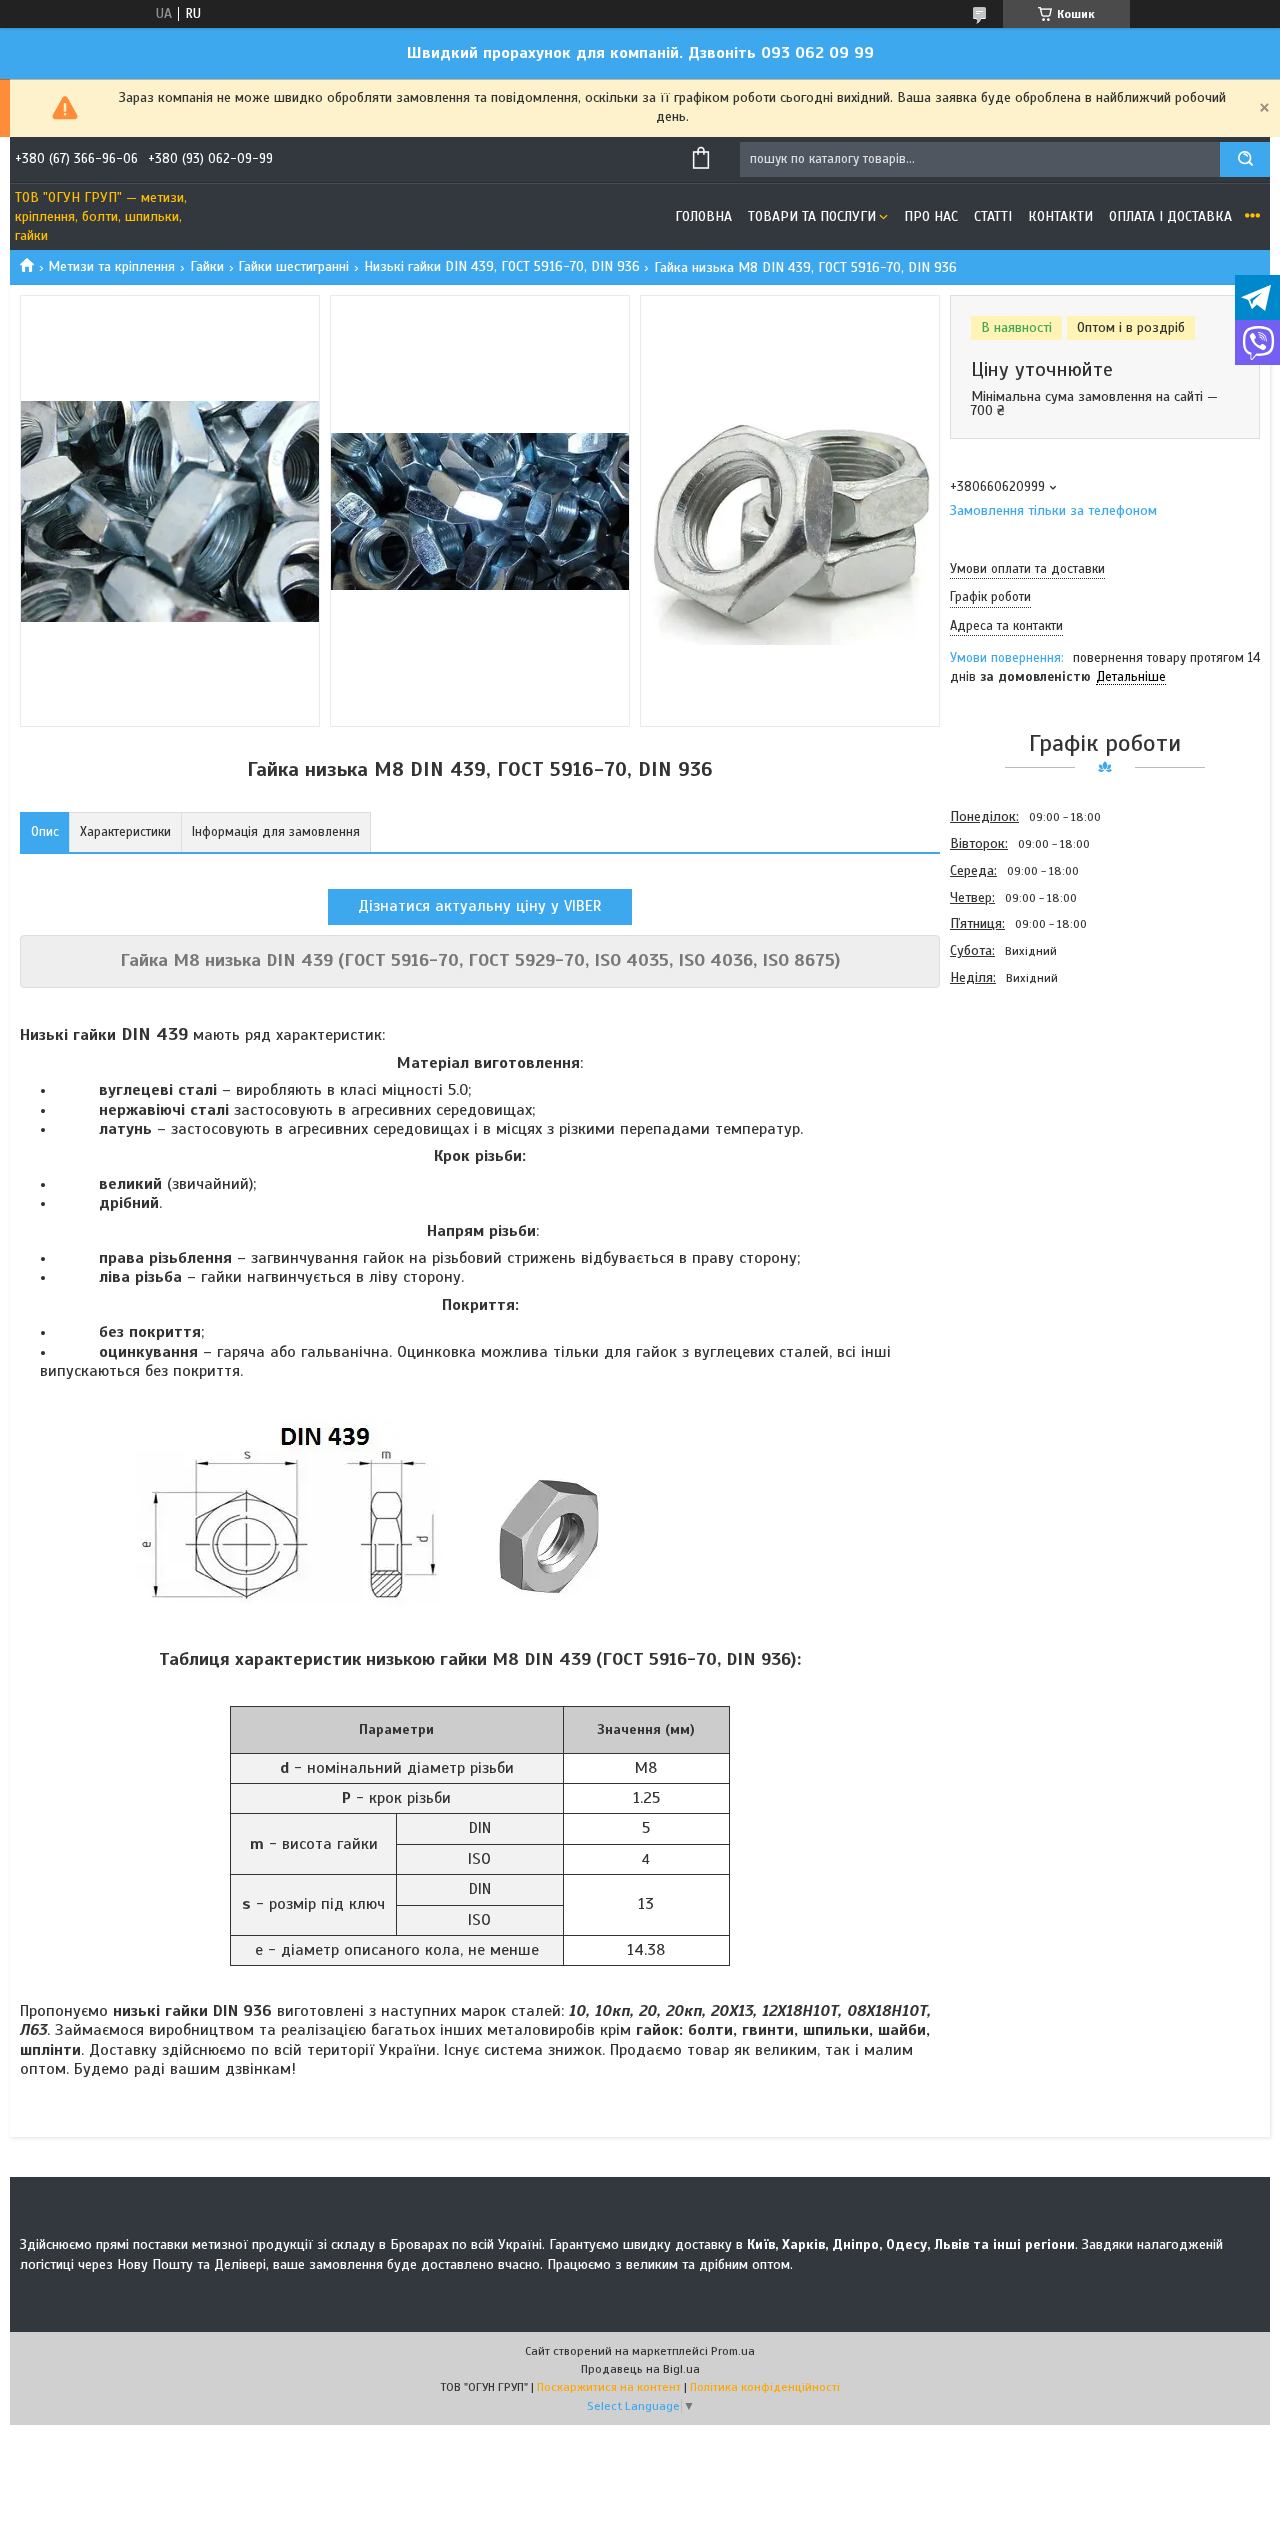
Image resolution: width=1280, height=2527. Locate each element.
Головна (703, 216)
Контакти (1060, 216)
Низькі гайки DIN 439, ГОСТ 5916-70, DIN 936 (502, 266)
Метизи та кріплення (111, 266)
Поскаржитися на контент (609, 2387)
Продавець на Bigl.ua (640, 2369)
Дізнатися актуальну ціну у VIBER (480, 906)
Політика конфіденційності (765, 2387)
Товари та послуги (812, 216)
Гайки (207, 266)
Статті (993, 216)
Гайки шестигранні (293, 266)
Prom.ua (733, 2351)
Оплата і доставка (1170, 216)
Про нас (931, 216)
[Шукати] (1245, 159)
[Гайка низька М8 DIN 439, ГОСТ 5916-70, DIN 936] (1021, 1099)
